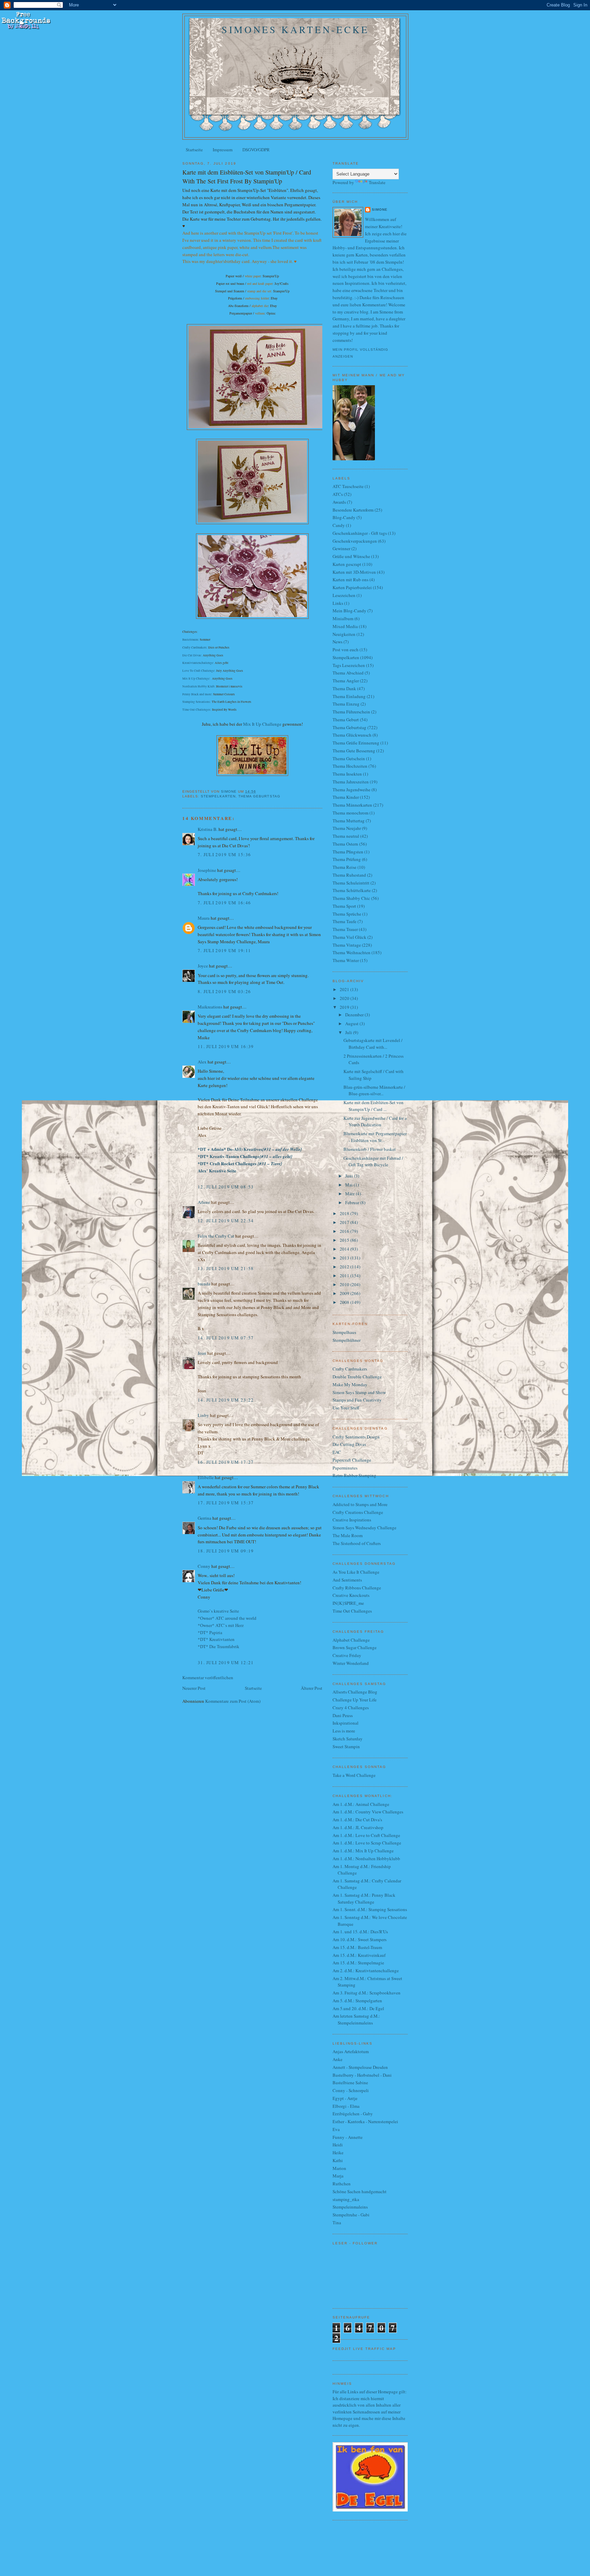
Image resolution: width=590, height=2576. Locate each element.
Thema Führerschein (351, 712)
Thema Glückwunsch (352, 735)
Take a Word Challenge (354, 1775)
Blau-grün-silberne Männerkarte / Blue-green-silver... (374, 1090)
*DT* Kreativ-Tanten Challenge (245, 1156)
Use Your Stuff (346, 1408)
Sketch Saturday (348, 1739)
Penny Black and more (197, 694)
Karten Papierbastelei (352, 587)
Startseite (194, 150)
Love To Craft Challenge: (199, 671)
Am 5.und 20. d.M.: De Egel (358, 2008)
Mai (349, 1185)
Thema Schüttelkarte (352, 890)
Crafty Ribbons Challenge (357, 1588)
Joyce (203, 966)
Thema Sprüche (347, 914)
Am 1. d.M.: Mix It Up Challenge (363, 1851)
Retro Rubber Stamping (354, 1475)
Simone (380, 210)
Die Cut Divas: (192, 655)
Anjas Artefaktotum (351, 2051)
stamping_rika (346, 2199)
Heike (338, 2153)
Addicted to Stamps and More (360, 1504)
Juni (350, 1176)
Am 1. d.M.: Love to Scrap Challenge (367, 1843)
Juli (349, 1032)
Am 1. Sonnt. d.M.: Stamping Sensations (370, 1909)
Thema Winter (346, 960)
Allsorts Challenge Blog (355, 1692)
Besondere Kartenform (353, 510)
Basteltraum (190, 640)
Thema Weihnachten (352, 952)
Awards (339, 502)
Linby (203, 1415)
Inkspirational (346, 1723)
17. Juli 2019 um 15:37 (226, 1503)
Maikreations (210, 1007)
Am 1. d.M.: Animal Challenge (361, 1804)
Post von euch (346, 650)
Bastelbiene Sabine (350, 2083)
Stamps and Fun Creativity (357, 1400)
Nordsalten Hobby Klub (198, 686)
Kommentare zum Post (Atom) (233, 1701)
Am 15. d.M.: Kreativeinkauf (359, 1955)
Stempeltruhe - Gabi (351, 2215)
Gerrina (205, 1518)
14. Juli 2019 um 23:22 (226, 1400)
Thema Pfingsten (348, 852)
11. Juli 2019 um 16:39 (226, 1046)
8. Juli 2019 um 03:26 (224, 991)
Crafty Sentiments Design (356, 1437)
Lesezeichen (344, 595)
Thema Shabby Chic (351, 898)
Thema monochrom (350, 813)
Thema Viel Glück (349, 937)
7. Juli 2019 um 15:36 (224, 854)
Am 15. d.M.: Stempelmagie (358, 1963)
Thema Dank (344, 688)
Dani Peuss (343, 1715)
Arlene (204, 1202)
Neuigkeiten (344, 634)
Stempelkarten (218, 796)
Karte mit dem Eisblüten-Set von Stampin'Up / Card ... (374, 1106)
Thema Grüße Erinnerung (356, 743)
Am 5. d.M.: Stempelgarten (357, 2001)
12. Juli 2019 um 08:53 (226, 1187)
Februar (353, 1202)
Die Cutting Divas (349, 1444)
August (352, 1024)
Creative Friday (347, 1655)
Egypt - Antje (345, 2098)
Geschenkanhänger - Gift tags (360, 533)
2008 (345, 1302)
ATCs (338, 494)
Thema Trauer (345, 929)
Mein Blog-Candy (349, 611)
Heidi (338, 2145)
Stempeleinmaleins (350, 2207)
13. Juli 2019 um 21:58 (226, 1268)
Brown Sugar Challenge (355, 1647)
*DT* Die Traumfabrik (219, 1646)
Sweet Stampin (346, 1746)
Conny (204, 1566)
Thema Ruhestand (349, 875)
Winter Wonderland (351, 1663)
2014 (345, 1249)
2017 (345, 1222)
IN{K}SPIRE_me (348, 1603)
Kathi (338, 2160)
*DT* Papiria (210, 1632)
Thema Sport (344, 906)
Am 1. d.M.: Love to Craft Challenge (366, 1835)
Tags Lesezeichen (349, 665)
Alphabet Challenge (351, 1640)
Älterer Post (312, 1688)
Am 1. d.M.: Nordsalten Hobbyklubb (366, 1858)
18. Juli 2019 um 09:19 (226, 1551)
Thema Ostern (345, 844)
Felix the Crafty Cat (216, 1236)
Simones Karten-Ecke (295, 29)
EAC (337, 1452)
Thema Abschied (348, 673)
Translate (377, 182)
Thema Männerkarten (352, 805)
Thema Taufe (345, 921)
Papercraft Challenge (352, 1460)
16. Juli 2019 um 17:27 (226, 1462)
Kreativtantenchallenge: (198, 663)
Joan (202, 1353)
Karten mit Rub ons (350, 580)
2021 (345, 989)
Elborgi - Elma (346, 2106)
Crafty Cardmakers (194, 648)
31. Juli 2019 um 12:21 (226, 1662)
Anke (338, 2059)
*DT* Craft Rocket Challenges (240, 1163)
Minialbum (343, 618)
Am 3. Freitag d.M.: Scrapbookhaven (367, 1993)
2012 (345, 1267)
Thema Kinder (346, 797)
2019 (345, 1007)
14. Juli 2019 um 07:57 (226, 1338)
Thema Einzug (346, 704)
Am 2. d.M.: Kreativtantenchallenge (366, 1971)
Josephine (207, 870)
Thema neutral (346, 836)
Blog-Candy (344, 517)
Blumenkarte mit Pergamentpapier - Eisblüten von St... (375, 1137)
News (338, 642)
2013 (345, 1258)
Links (338, 603)
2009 (345, 1293)
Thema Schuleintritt (351, 883)
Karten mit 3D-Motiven (354, 572)
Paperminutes (345, 1468)
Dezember (355, 1015)
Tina (337, 2223)
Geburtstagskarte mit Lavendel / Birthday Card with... (373, 1044)
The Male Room (348, 1535)
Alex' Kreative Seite (217, 1171)
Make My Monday (350, 1384)
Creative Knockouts (351, 1595)
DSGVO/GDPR (256, 150)
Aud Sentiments (347, 1580)
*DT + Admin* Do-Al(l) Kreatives (250, 1149)
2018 (345, 1213)
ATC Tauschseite (348, 486)
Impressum (223, 150)
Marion (339, 2168)
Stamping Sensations (196, 702)
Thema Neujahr (347, 828)
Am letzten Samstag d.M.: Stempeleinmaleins (356, 2019)
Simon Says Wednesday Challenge (364, 1528)
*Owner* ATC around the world (227, 1618)
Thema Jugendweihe (352, 790)
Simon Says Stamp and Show (359, 1392)
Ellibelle (206, 1477)
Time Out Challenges (196, 710)
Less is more (344, 1731)
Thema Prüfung (347, 859)
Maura (204, 918)
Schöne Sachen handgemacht (360, 2191)
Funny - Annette (348, 2137)
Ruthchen (342, 2184)
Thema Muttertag (349, 821)
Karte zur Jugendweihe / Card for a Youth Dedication (375, 1122)
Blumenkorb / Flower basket (370, 1149)
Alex (202, 1062)
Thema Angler (346, 681)
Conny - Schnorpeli (351, 2090)
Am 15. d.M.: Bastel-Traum (357, 1947)
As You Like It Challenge (356, 1572)
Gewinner (341, 548)
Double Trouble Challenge (357, 1377)
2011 (345, 1276)
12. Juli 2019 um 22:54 (226, 1221)
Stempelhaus (344, 1332)
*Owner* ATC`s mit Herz (221, 1625)
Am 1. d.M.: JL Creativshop (358, 1827)
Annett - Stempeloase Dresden (360, 2067)
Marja (338, 2176)
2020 (345, 998)
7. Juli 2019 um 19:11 (224, 950)
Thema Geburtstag (259, 796)
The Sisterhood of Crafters (357, 1543)
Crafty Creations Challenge (358, 1512)
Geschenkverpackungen (355, 541)
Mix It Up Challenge (196, 679)
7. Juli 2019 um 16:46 (224, 903)
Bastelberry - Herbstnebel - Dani (362, 2075)
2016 (345, 1231)
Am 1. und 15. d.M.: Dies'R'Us (360, 1932)
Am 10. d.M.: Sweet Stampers (360, 1939)
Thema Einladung (349, 696)
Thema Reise (345, 867)
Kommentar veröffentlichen (208, 1677)
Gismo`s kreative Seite (218, 1611)
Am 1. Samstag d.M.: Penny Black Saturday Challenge (364, 1898)
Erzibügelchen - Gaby (353, 2114)
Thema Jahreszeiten (351, 782)
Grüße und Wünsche (351, 556)
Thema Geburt (346, 720)
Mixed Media (345, 626)
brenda (204, 1284)
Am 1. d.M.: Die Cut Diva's (357, 1820)
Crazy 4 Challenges (351, 1708)
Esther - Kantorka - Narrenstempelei (365, 2121)
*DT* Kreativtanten (216, 1639)
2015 (345, 1240)
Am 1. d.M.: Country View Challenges (368, 1812)
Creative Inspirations (352, 1520)
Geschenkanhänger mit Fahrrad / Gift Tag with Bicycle (373, 1161)
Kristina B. (208, 829)
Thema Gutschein (349, 758)
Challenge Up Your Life (355, 1700)
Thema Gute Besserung (354, 751)
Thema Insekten (347, 774)
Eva (336, 2129)
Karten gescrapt (347, 564)
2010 (345, 1284)
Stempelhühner (347, 1340)
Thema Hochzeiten (350, 766)
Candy (339, 525)
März (350, 1194)
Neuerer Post (194, 1688)
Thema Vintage (347, 945)
